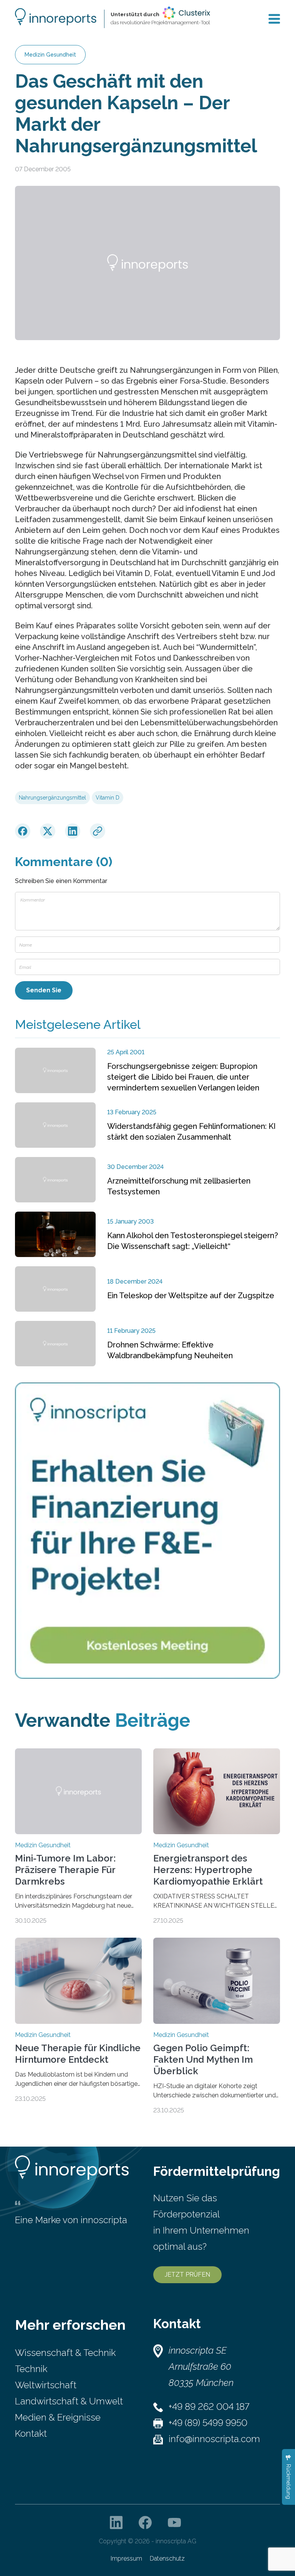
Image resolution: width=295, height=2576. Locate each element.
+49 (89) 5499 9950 (208, 2423)
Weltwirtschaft (46, 2385)
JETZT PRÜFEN (187, 2275)
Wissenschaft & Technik (65, 2353)
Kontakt (31, 2433)
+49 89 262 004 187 (209, 2407)
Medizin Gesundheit (50, 55)
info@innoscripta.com (214, 2439)
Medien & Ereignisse (58, 2417)
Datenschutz (167, 2558)
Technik (31, 2369)
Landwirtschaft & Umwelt (69, 2401)
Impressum (126, 2558)
